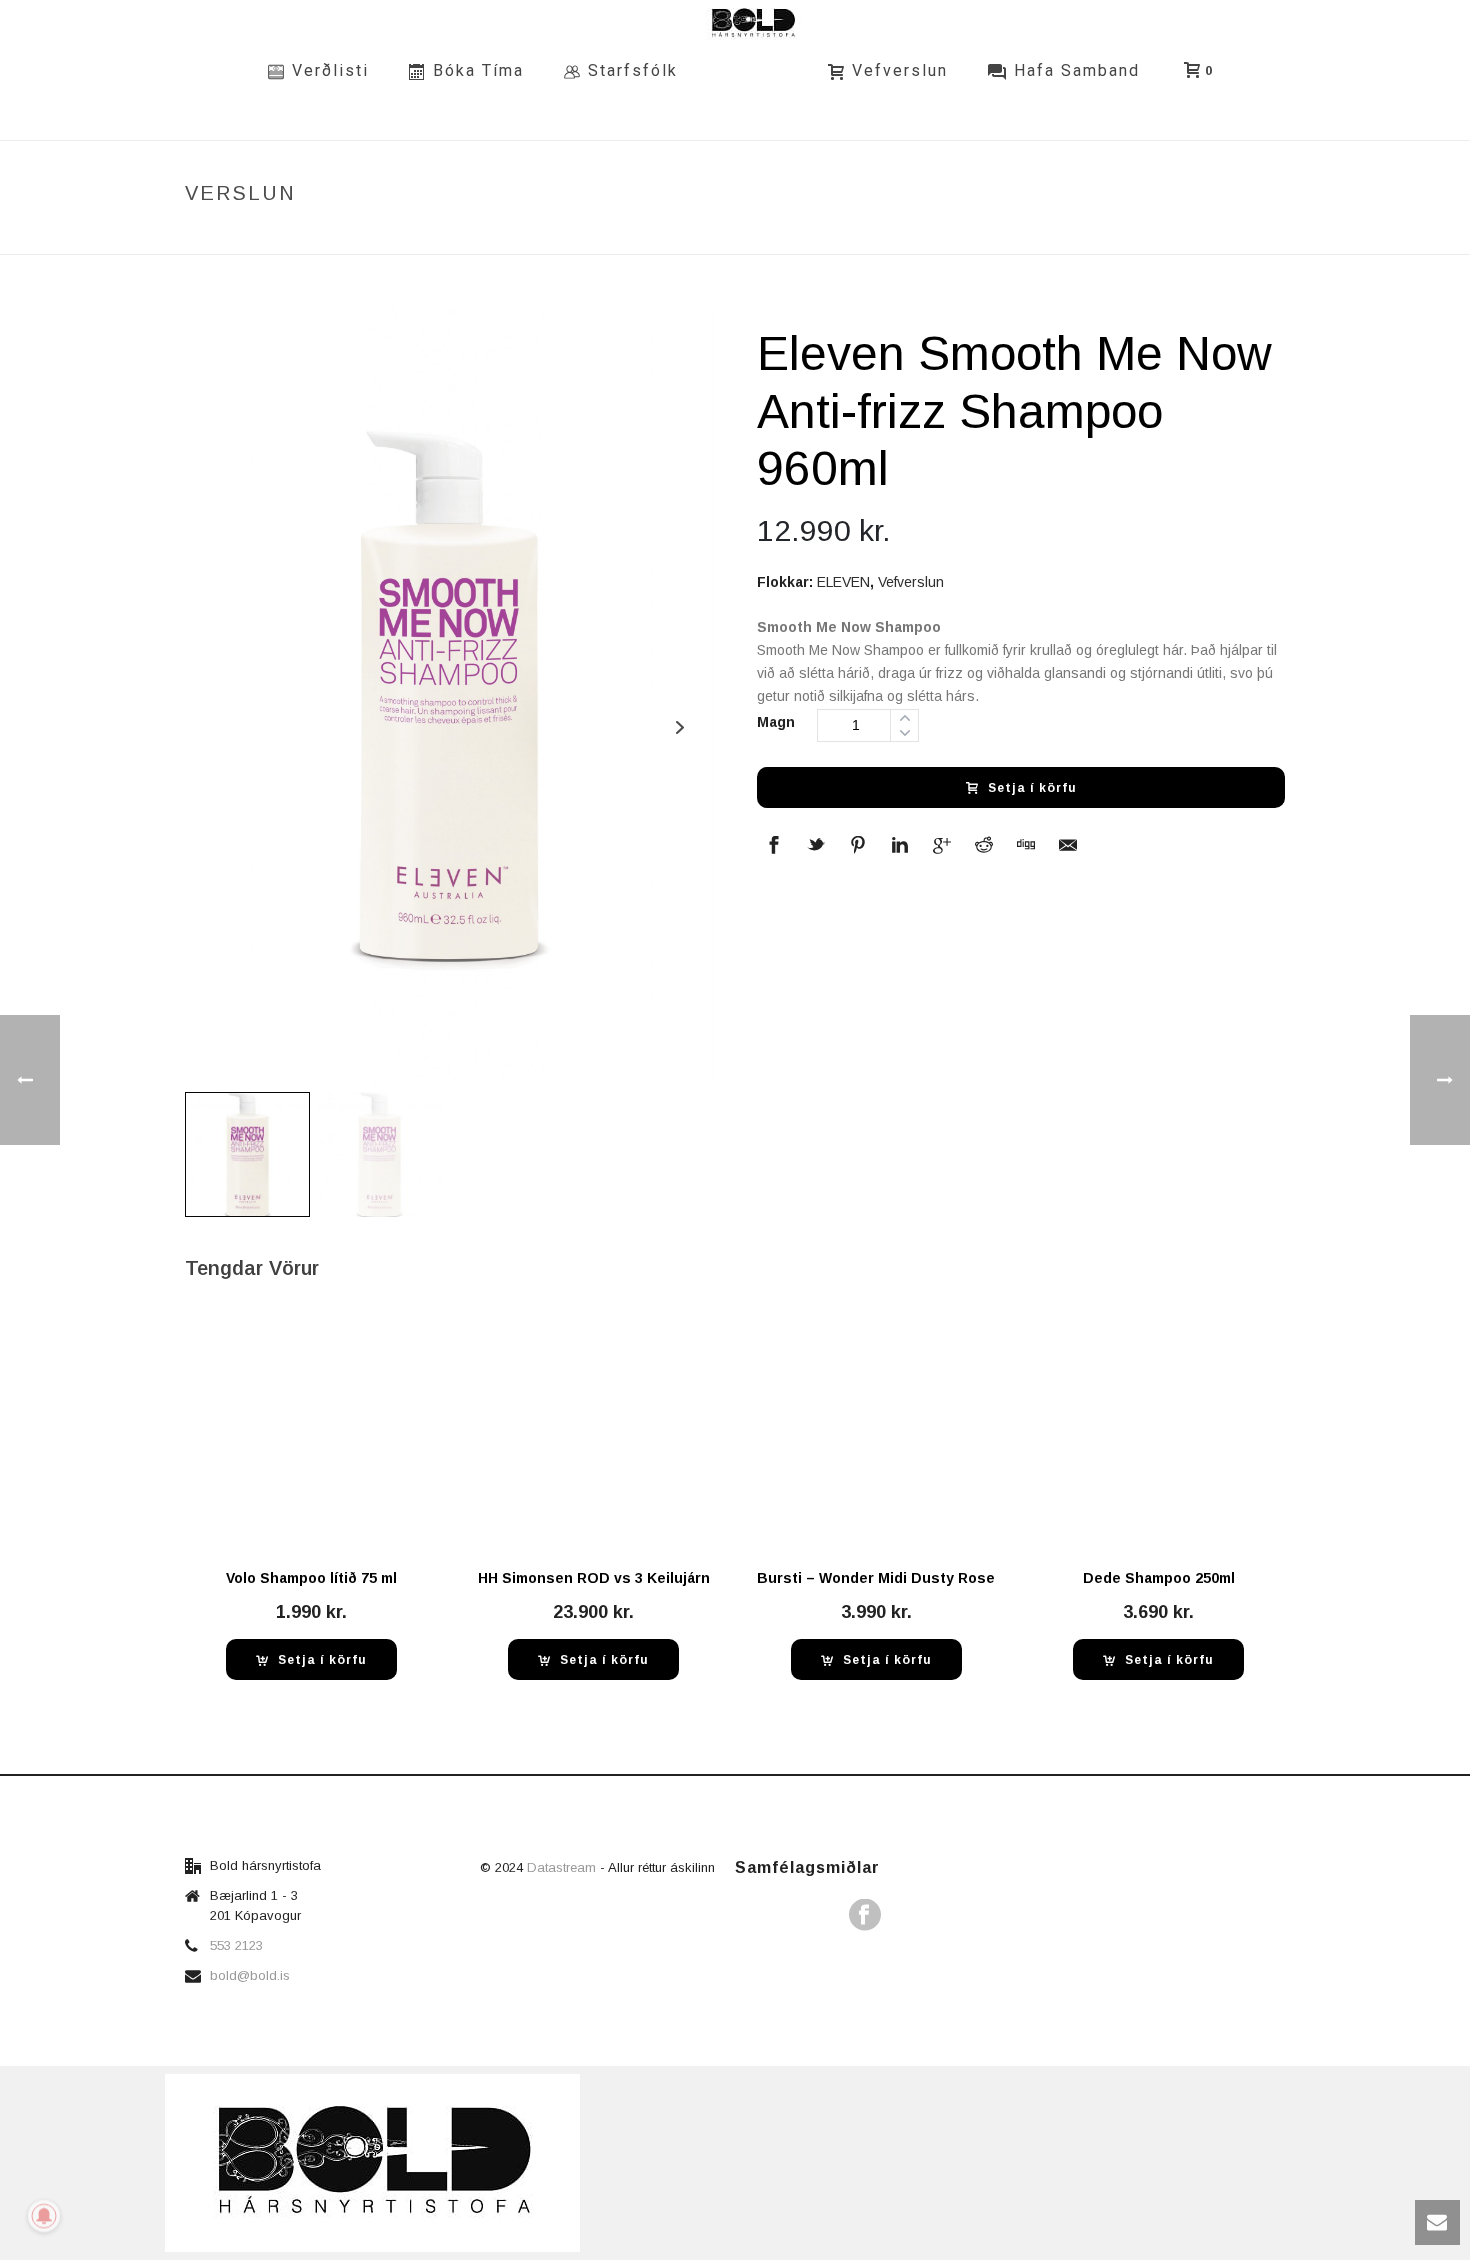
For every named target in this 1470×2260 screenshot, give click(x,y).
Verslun (884, 235)
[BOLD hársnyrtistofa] (753, 70)
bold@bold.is (250, 1975)
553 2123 (236, 1945)
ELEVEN (843, 582)
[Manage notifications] (44, 2216)
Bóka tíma (478, 70)
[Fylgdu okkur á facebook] (865, 1916)
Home (822, 235)
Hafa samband (1077, 70)
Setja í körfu (1032, 788)
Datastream (563, 1867)
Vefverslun (900, 70)
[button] (311, 1659)
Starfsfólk (633, 70)
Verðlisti (330, 70)
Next (679, 727)
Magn (776, 722)
